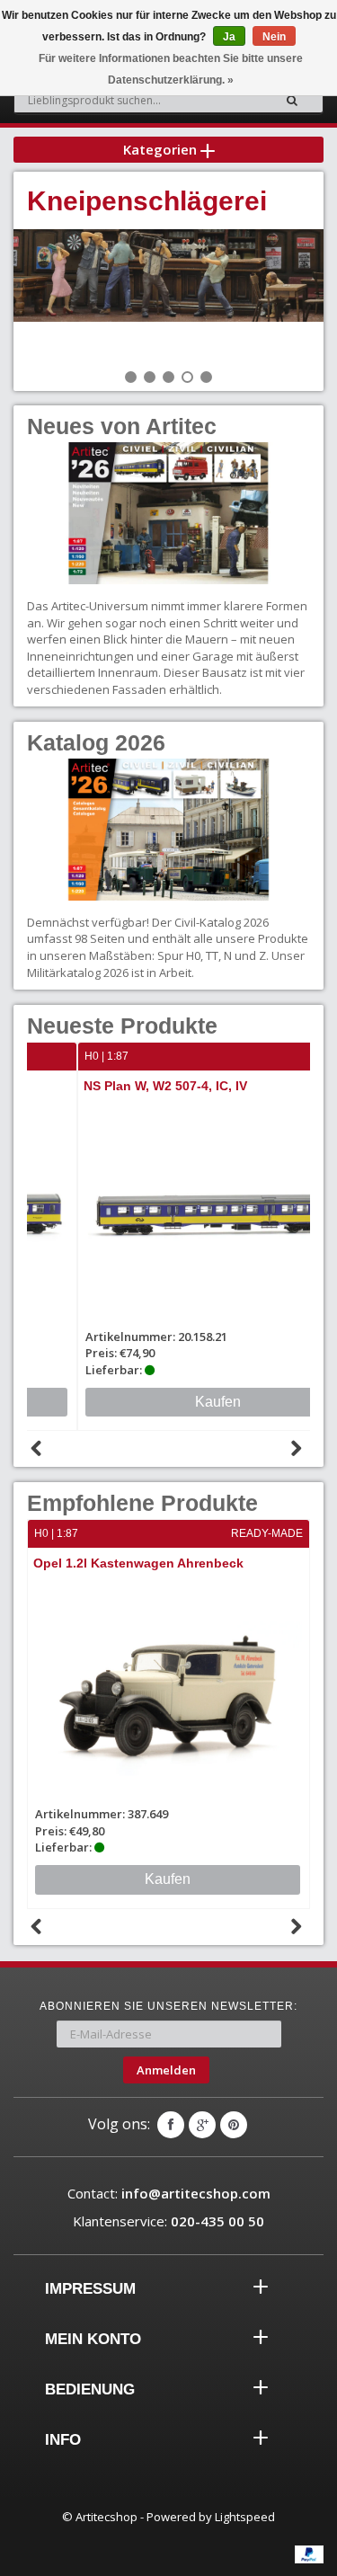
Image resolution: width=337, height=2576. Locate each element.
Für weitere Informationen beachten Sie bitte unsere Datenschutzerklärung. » (171, 69)
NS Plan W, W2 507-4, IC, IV (116, 1086)
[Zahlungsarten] (309, 2554)
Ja (229, 37)
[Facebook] (171, 2125)
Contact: (169, 2193)
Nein (274, 37)
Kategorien (162, 149)
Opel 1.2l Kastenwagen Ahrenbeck (138, 1563)
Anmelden (166, 2070)
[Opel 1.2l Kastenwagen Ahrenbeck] (168, 1691)
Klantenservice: (168, 2221)
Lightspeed (245, 2517)
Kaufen (168, 1402)
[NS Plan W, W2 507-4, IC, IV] (169, 1214)
